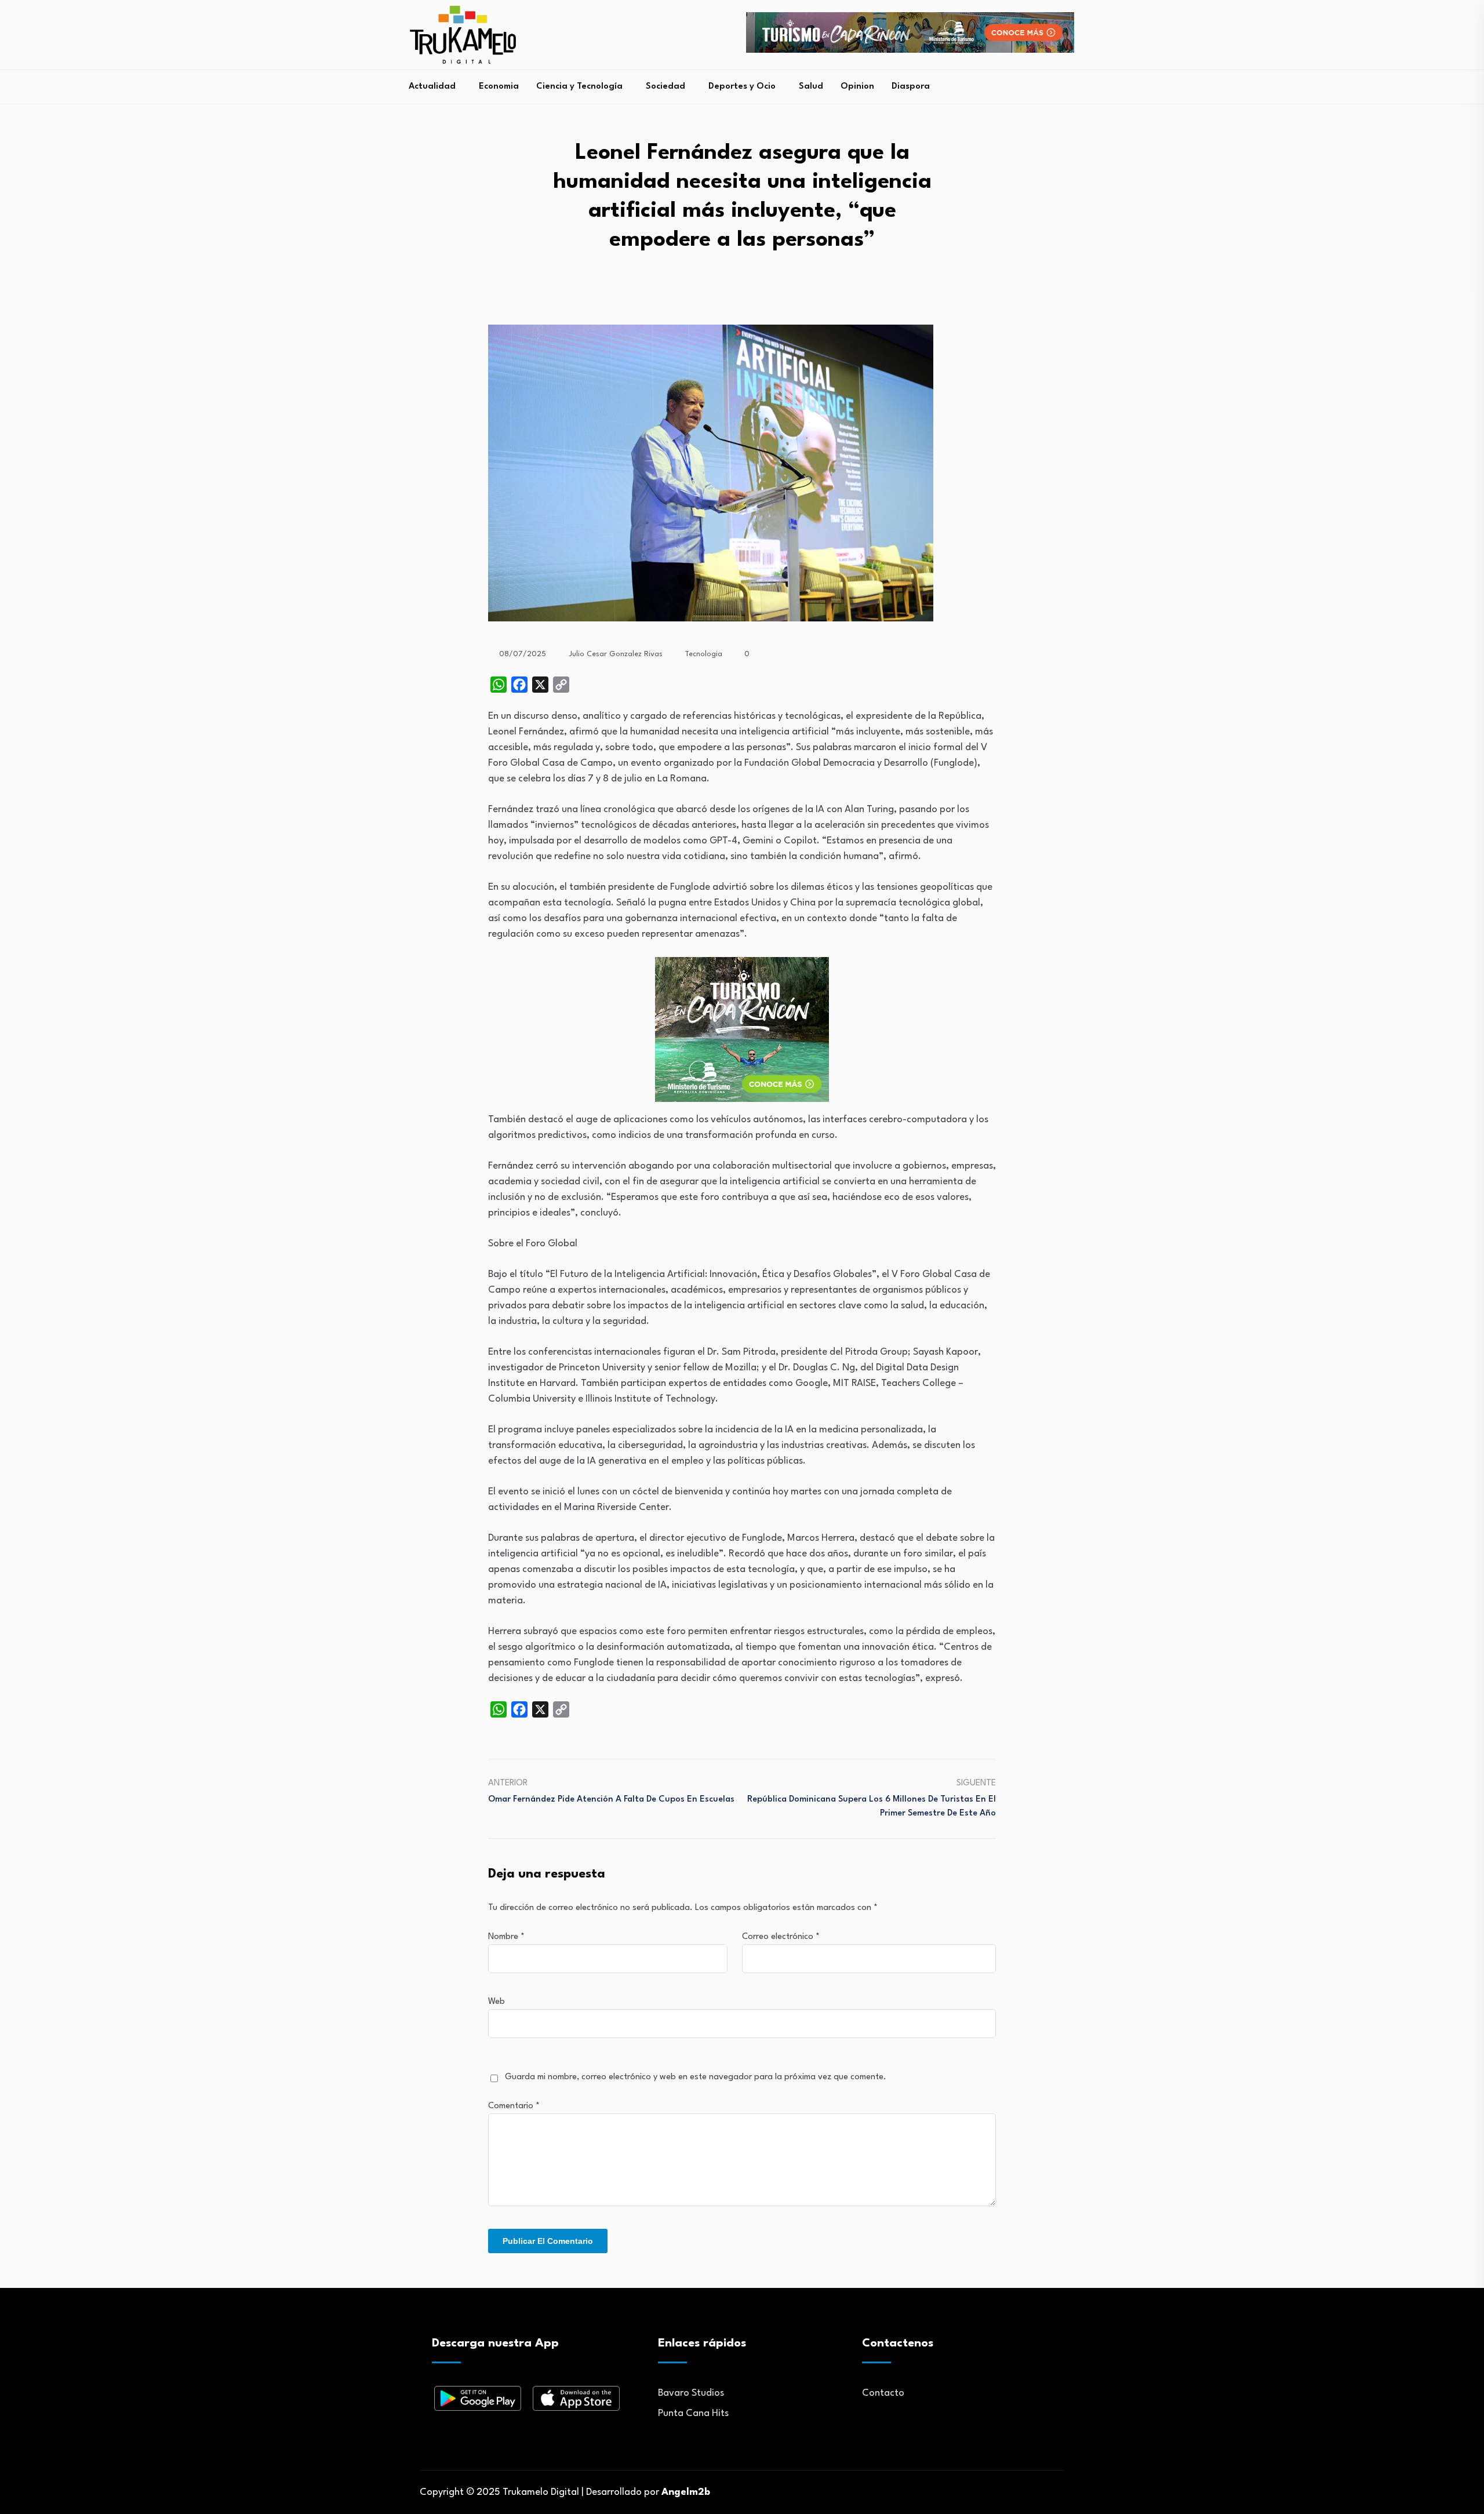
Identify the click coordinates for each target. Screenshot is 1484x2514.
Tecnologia (703, 654)
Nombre (506, 1937)
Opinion (857, 87)
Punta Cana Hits (693, 2413)
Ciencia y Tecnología (579, 87)
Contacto (883, 2393)
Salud (811, 87)
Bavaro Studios (691, 2393)
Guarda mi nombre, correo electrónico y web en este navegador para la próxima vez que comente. (696, 2077)
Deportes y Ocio (742, 87)
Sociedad (665, 87)
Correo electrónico (781, 1937)
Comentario (514, 2106)
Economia (499, 87)
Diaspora (911, 87)
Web (497, 2002)
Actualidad (432, 87)
